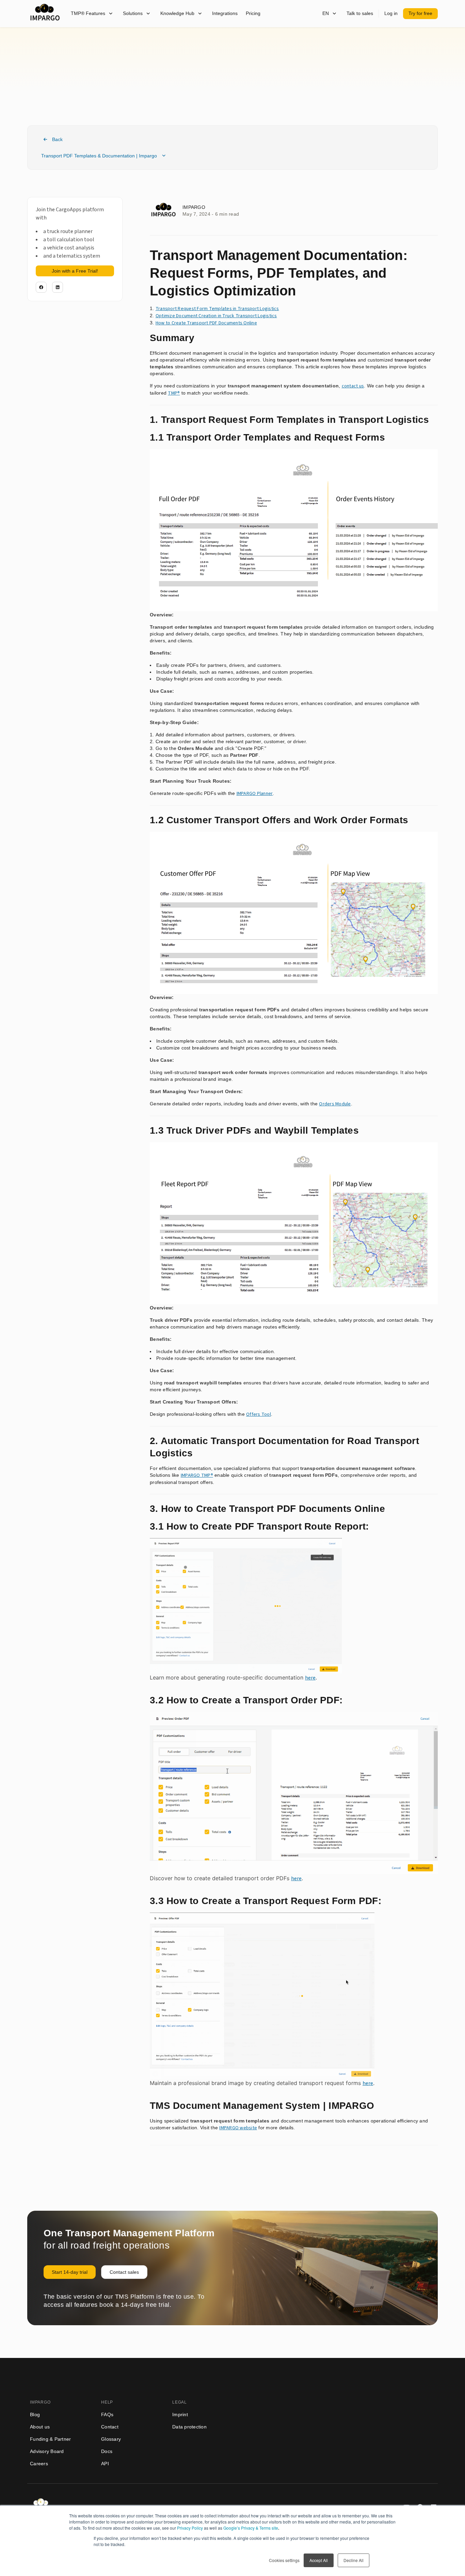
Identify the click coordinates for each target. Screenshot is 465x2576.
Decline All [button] (354, 2560)
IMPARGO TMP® (197, 1475)
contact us (353, 386)
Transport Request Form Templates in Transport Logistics (217, 309)
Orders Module (335, 1104)
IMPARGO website (238, 2128)
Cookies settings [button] (284, 2560)
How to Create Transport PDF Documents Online (206, 323)
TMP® (174, 393)
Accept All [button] (319, 2560)
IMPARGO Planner (255, 794)
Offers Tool (259, 1414)
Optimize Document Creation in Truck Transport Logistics (216, 316)
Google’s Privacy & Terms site (251, 2528)
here (310, 1678)
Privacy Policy (190, 2528)
